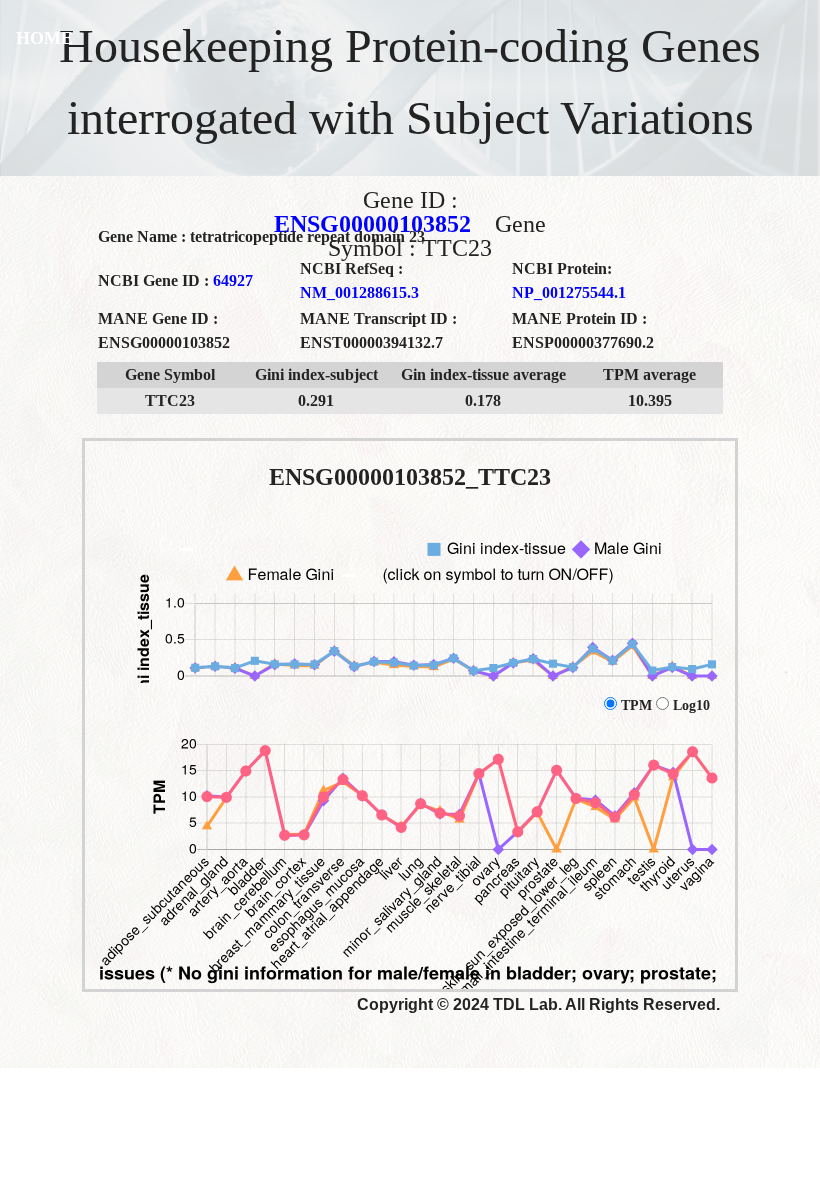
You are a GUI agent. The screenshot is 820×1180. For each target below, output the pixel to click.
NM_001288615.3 (359, 292)
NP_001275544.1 (569, 292)
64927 (233, 280)
